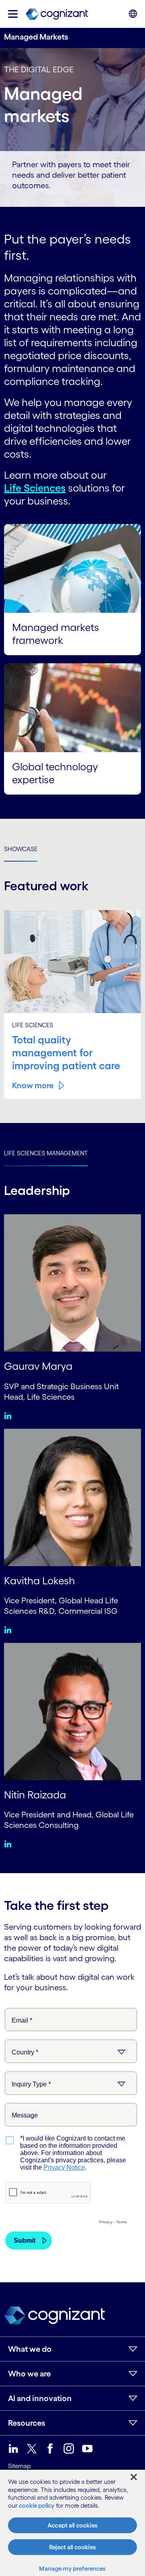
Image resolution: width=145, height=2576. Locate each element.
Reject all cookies (72, 2547)
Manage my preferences (72, 2569)
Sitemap (19, 2466)
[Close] (134, 2477)
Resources (27, 2423)
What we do (30, 2349)
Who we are (29, 2374)
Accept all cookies (72, 2525)
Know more (33, 1085)
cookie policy (37, 2506)
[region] (72, 2523)
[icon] (13, 14)
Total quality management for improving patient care (66, 1053)
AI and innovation (40, 2398)
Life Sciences (35, 488)
